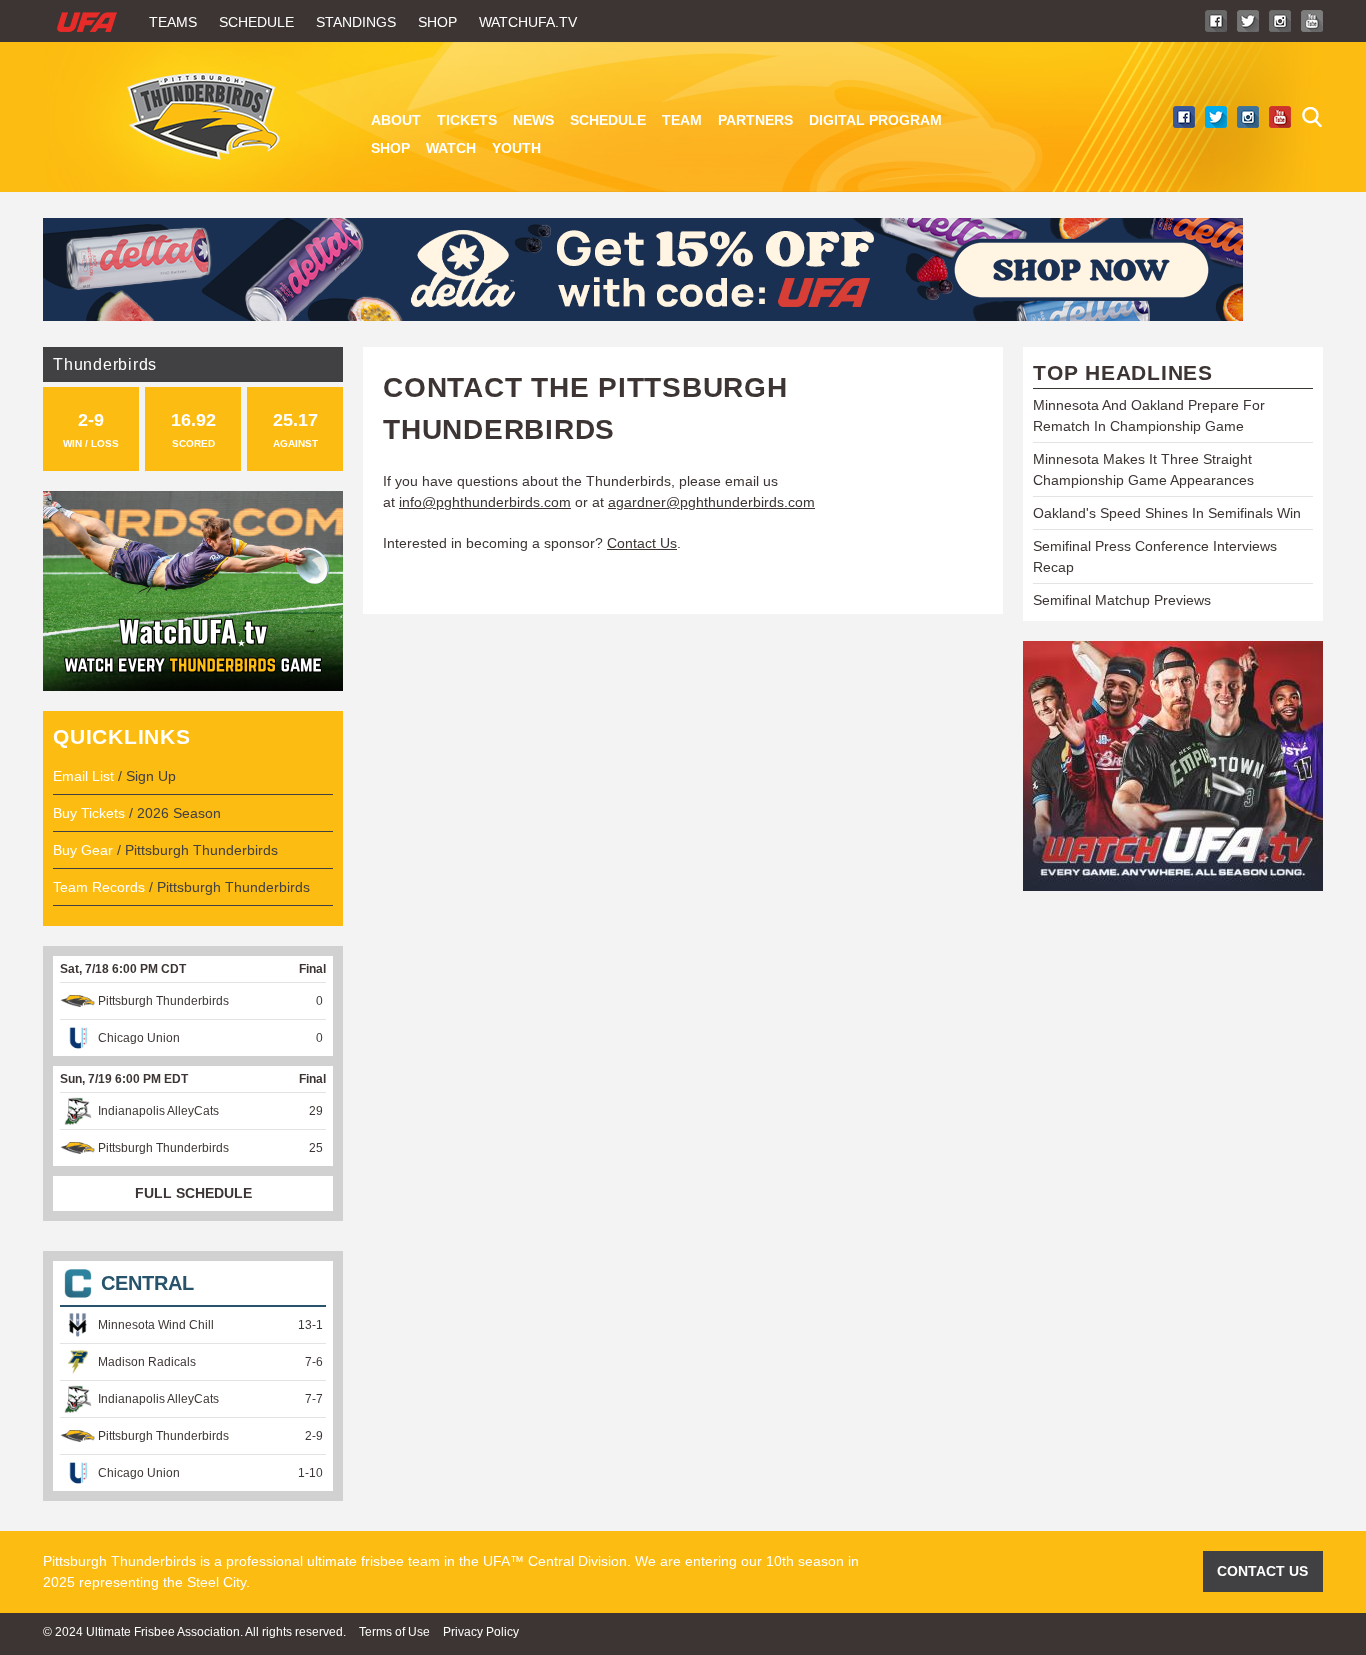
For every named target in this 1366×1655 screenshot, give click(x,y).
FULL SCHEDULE (193, 1193)
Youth (516, 148)
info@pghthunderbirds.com (485, 502)
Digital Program (875, 120)
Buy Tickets (89, 813)
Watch (451, 148)
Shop (437, 22)
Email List (83, 776)
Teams (173, 22)
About (396, 120)
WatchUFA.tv (528, 22)
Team (682, 120)
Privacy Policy (481, 1632)
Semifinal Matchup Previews (1122, 600)
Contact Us (642, 543)
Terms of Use (394, 1632)
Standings (356, 22)
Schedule (256, 22)
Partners (755, 120)
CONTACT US (1262, 1571)
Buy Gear (83, 850)
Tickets (467, 120)
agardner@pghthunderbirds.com (711, 502)
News (533, 120)
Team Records (99, 887)
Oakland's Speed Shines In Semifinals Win (1167, 513)
